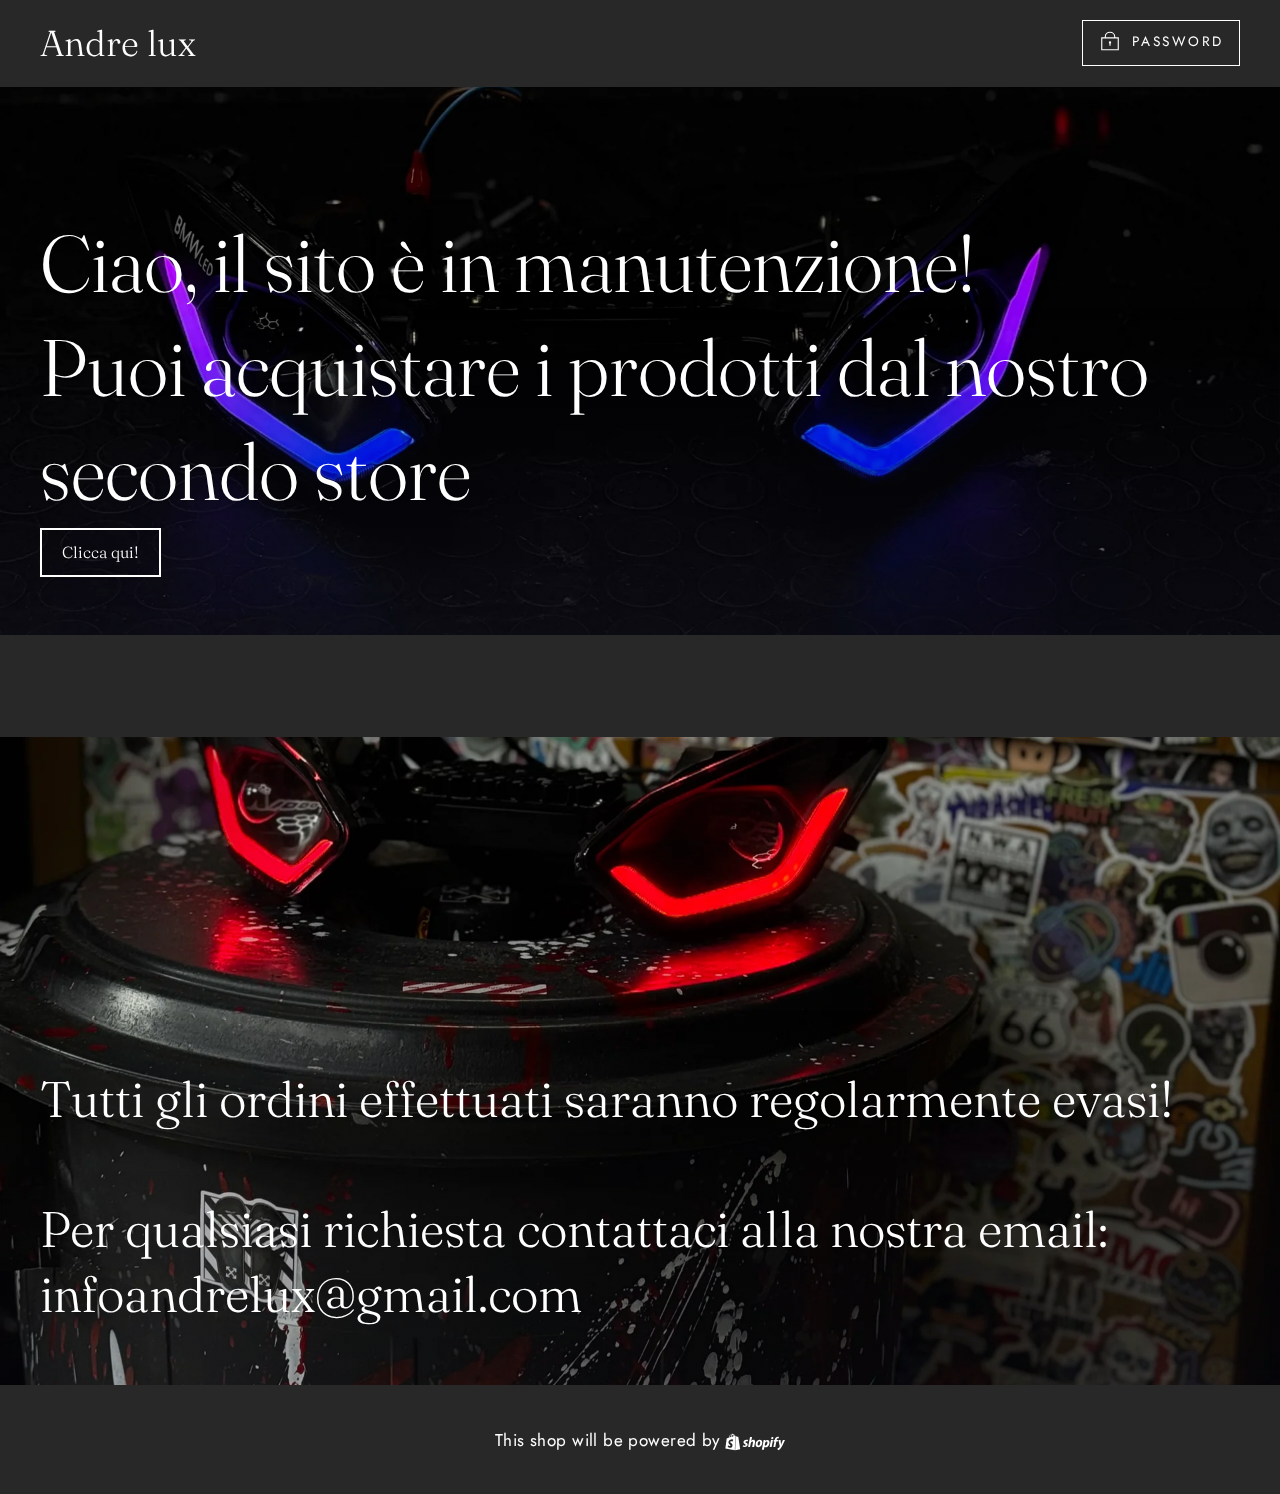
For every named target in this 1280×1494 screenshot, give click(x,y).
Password (1178, 42)
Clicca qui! (100, 552)
